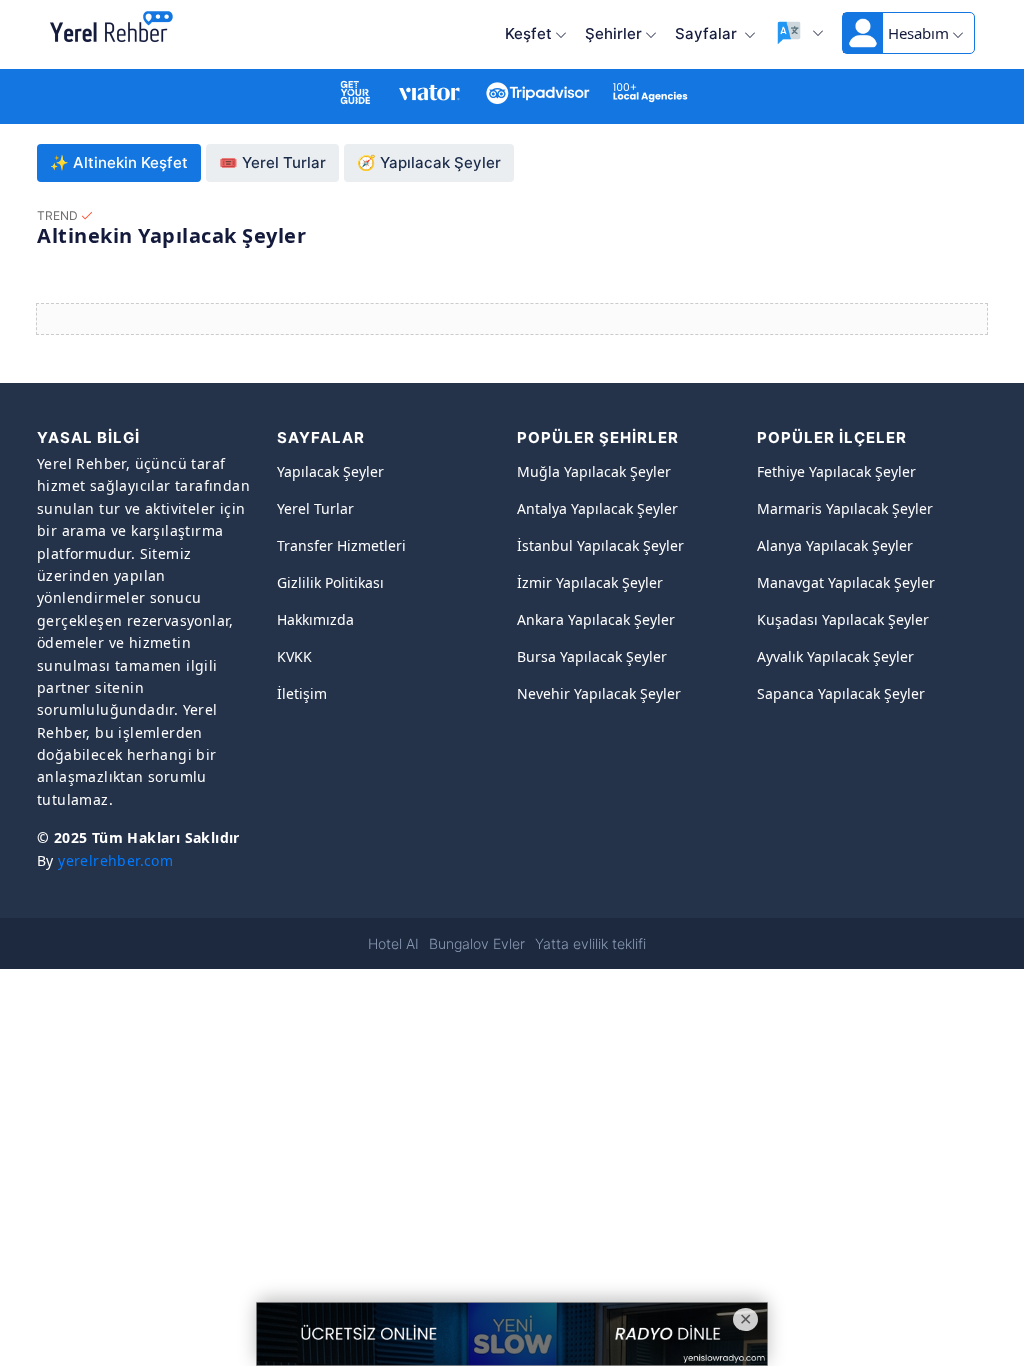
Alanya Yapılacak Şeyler (835, 545)
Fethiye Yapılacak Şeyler (836, 471)
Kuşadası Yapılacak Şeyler (843, 619)
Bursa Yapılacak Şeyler (592, 656)
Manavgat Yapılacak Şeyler (846, 582)
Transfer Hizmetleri (341, 545)
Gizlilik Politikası (330, 582)
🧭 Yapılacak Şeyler (429, 162)
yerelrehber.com (115, 860)
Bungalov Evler (477, 943)
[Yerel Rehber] (111, 28)
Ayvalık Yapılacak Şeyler (835, 656)
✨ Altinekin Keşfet (119, 162)
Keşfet (528, 33)
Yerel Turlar (315, 508)
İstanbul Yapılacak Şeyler (600, 545)
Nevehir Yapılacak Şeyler (599, 693)
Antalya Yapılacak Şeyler (597, 508)
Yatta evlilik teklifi (590, 943)
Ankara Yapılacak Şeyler (596, 619)
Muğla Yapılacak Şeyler (594, 471)
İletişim (302, 693)
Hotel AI (393, 943)
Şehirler (613, 33)
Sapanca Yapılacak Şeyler (841, 693)
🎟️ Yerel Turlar (272, 162)
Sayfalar (708, 33)
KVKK (294, 656)
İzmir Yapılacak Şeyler (590, 582)
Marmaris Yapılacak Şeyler (845, 508)
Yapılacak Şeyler (330, 471)
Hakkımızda (315, 619)
